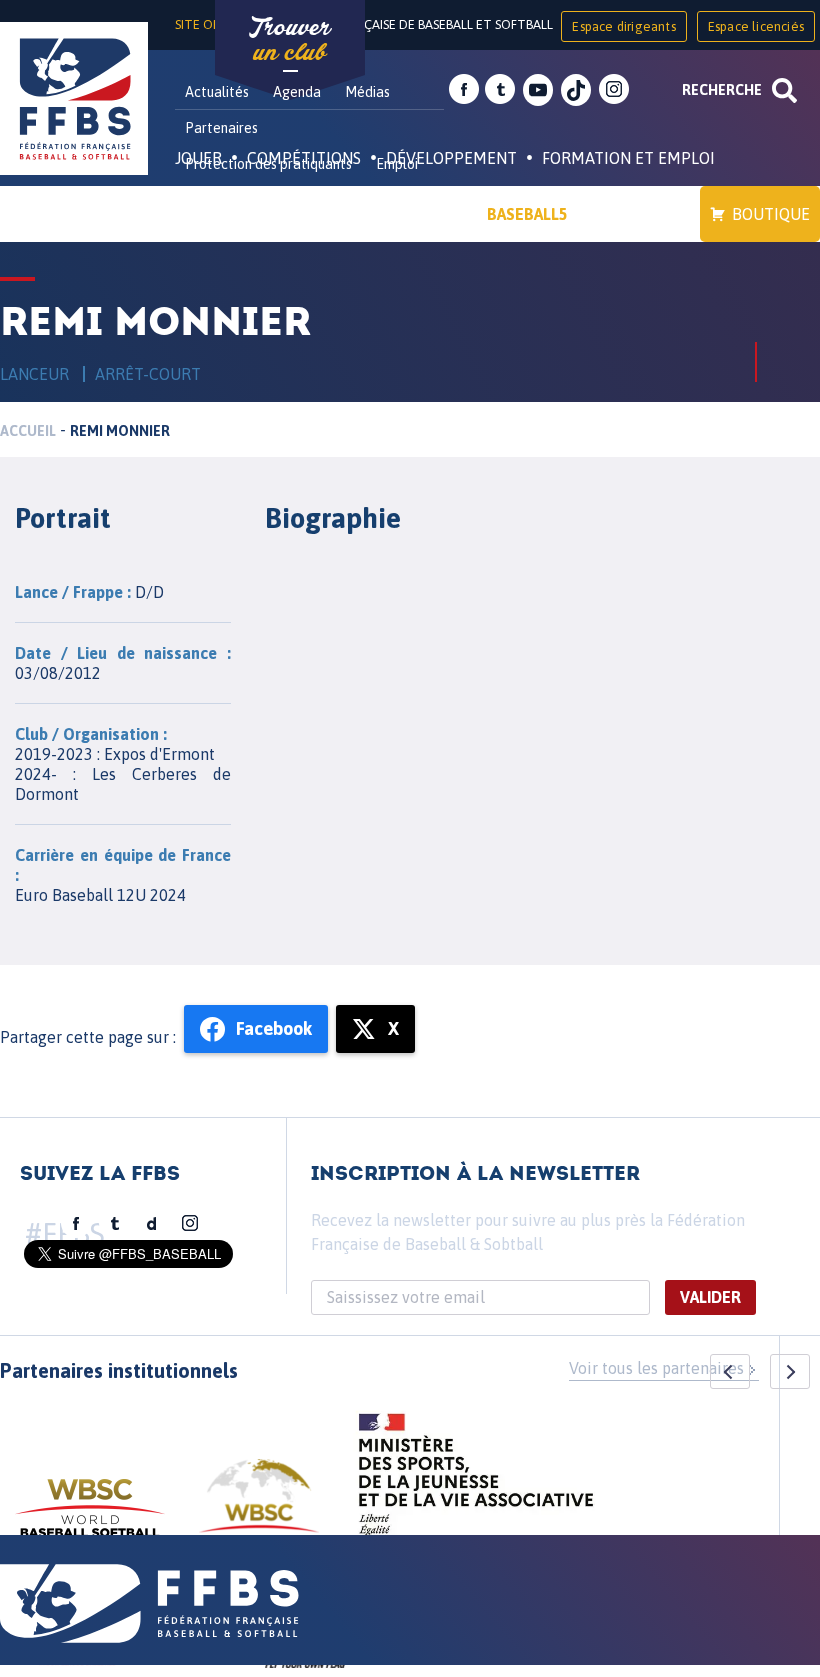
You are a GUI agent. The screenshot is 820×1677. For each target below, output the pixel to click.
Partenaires (221, 128)
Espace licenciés (756, 26)
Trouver (290, 40)
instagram (614, 90)
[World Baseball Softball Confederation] (90, 1517)
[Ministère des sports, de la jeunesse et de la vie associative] (476, 1481)
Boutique (771, 214)
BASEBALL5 (527, 214)
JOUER (198, 158)
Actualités (217, 92)
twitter (500, 90)
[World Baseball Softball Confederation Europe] (259, 1507)
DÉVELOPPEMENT (451, 158)
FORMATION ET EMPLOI (628, 158)
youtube (538, 90)
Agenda (297, 92)
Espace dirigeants (623, 26)
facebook (464, 90)
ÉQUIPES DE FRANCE (269, 214)
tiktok (576, 90)
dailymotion (152, 1224)
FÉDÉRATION (415, 214)
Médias (367, 92)
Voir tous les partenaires (656, 1368)
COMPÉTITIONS (304, 158)
